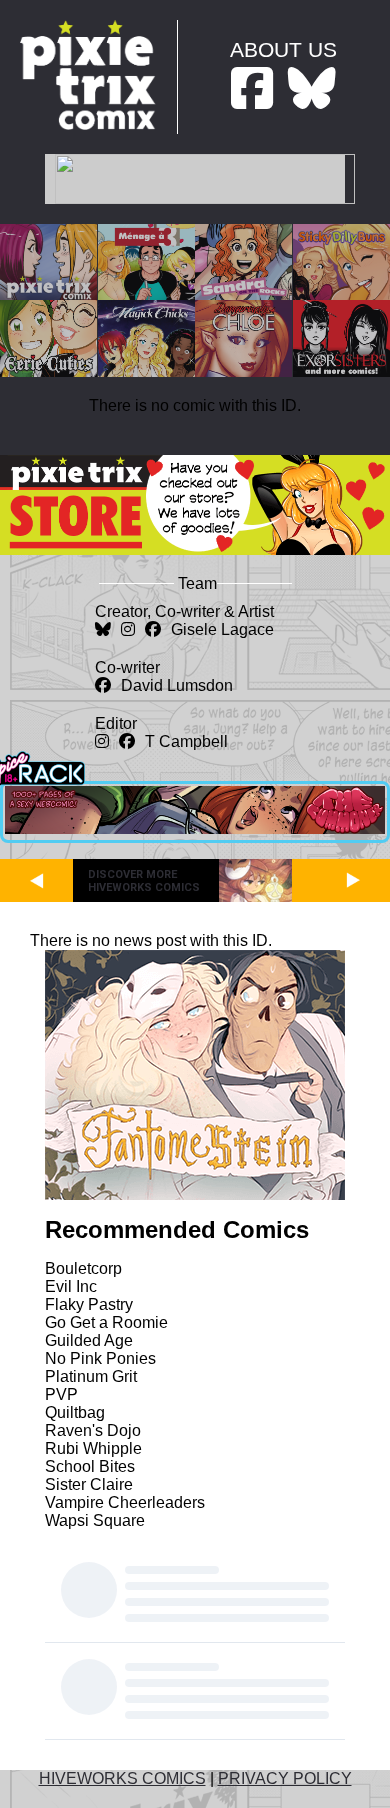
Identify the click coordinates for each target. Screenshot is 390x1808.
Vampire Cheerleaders (125, 1502)
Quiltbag (75, 1412)
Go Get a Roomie (106, 1322)
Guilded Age (89, 1340)
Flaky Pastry (89, 1304)
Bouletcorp (83, 1268)
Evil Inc (71, 1286)
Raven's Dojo (93, 1430)
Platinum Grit (91, 1376)
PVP (61, 1394)
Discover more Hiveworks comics (144, 881)
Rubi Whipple (93, 1448)
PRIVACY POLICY (285, 1778)
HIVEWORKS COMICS (122, 1778)
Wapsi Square (95, 1520)
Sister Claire (89, 1484)
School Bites (90, 1466)
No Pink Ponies (100, 1358)
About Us (283, 49)
